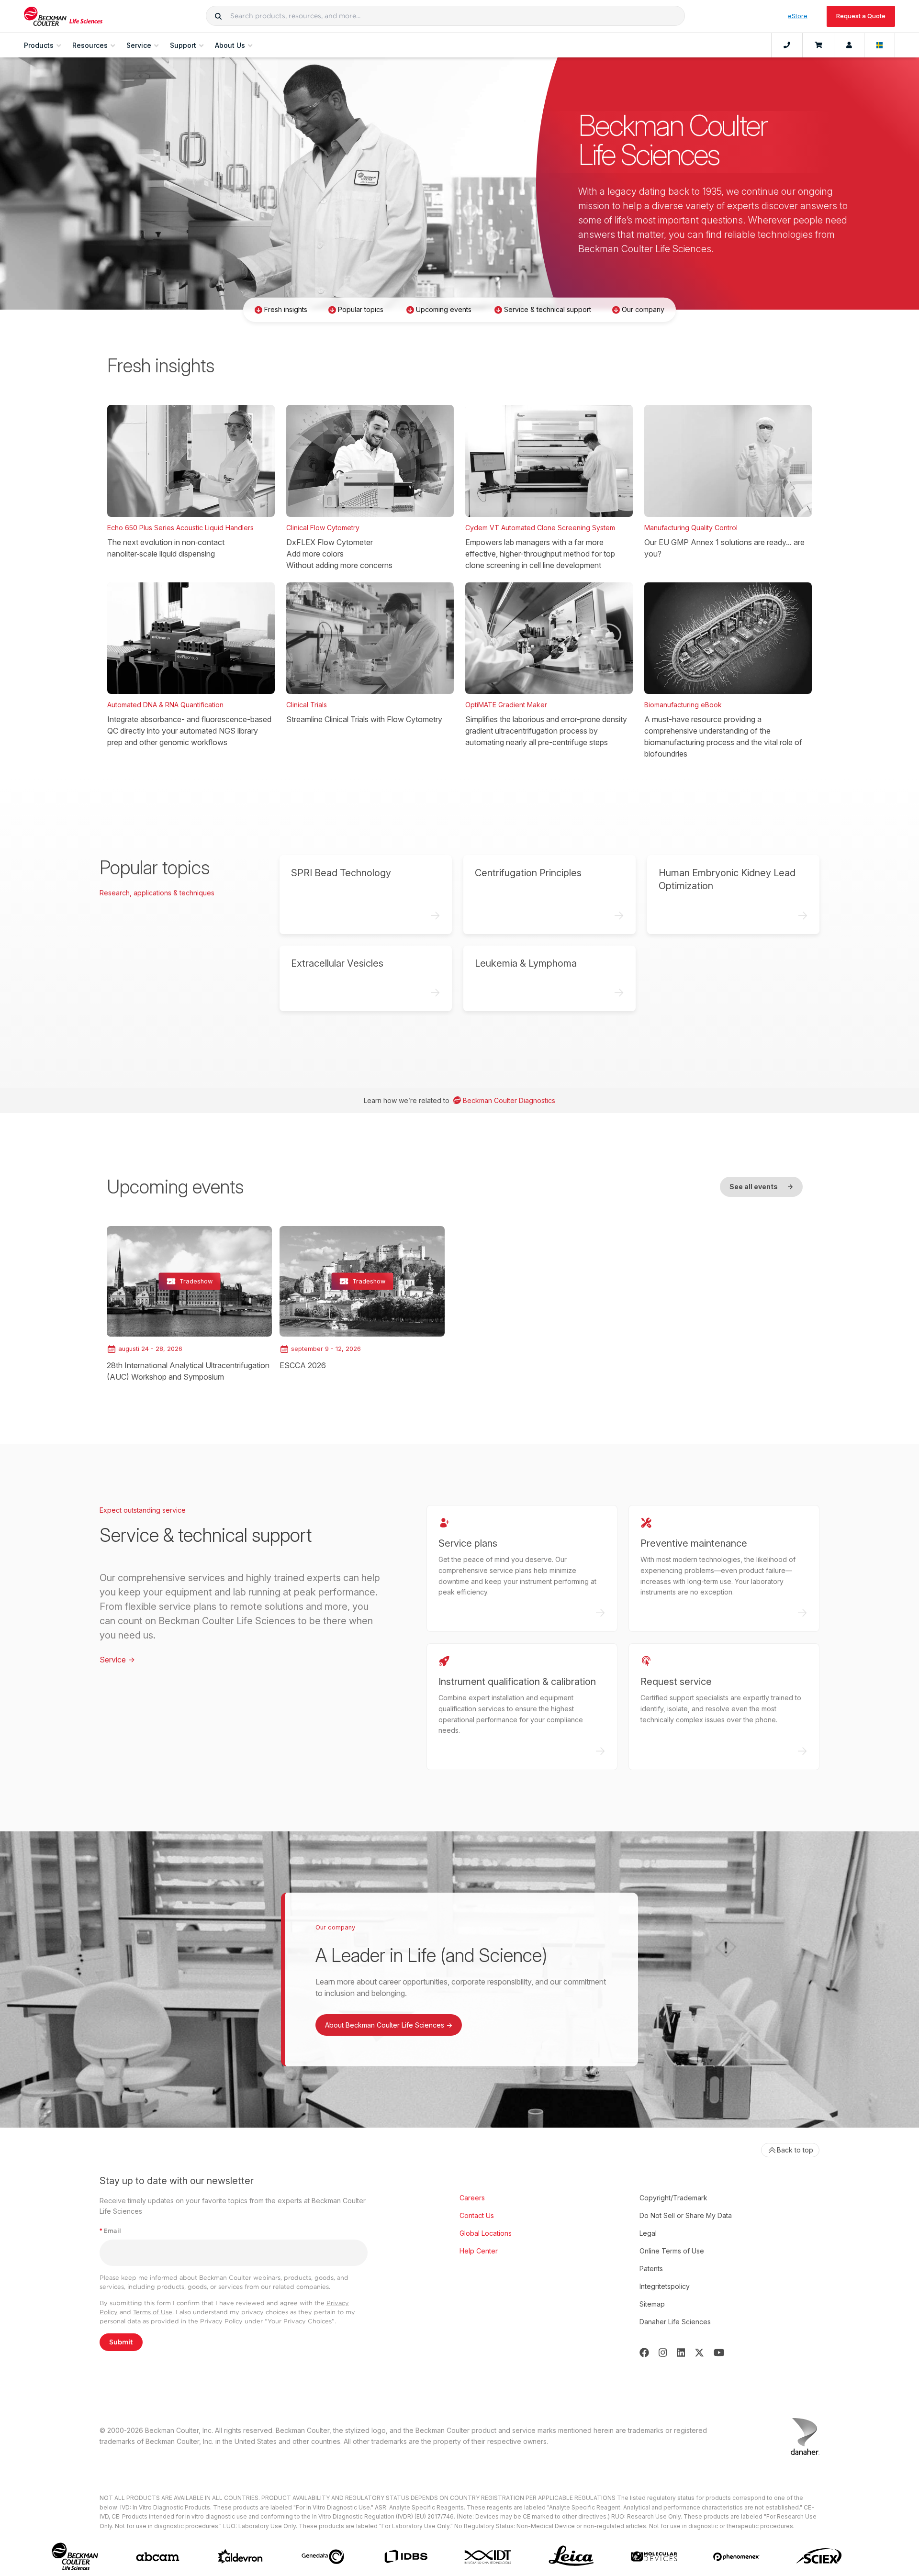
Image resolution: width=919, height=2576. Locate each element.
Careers (472, 2198)
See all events (761, 1187)
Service (117, 1660)
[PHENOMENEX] (736, 2557)
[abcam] (158, 2557)
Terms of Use (153, 2312)
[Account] (849, 45)
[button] (218, 16)
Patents (651, 2269)
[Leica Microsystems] (571, 2557)
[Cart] (818, 45)
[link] (189, 1304)
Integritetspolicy (665, 2286)
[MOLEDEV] (654, 2556)
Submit (121, 2342)
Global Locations (486, 2233)
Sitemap (652, 2304)
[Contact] (787, 45)
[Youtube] (719, 2353)
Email (110, 2231)
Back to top (795, 2150)
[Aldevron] (241, 2557)
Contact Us (477, 2215)
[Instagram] (663, 2353)
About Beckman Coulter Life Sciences (389, 2025)
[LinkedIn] (681, 2353)
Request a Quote (861, 16)
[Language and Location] (880, 45)
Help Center (479, 2251)
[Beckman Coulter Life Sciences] (63, 16)
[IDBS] (406, 2557)
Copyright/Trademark (673, 2198)
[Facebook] (644, 2353)
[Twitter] (699, 2353)
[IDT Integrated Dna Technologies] (488, 2557)
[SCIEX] (819, 2556)
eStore (798, 16)
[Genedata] (323, 2557)
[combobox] (445, 16)
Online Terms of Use (672, 2251)
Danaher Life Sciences (675, 2322)
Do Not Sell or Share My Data (686, 2215)
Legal (648, 2233)
